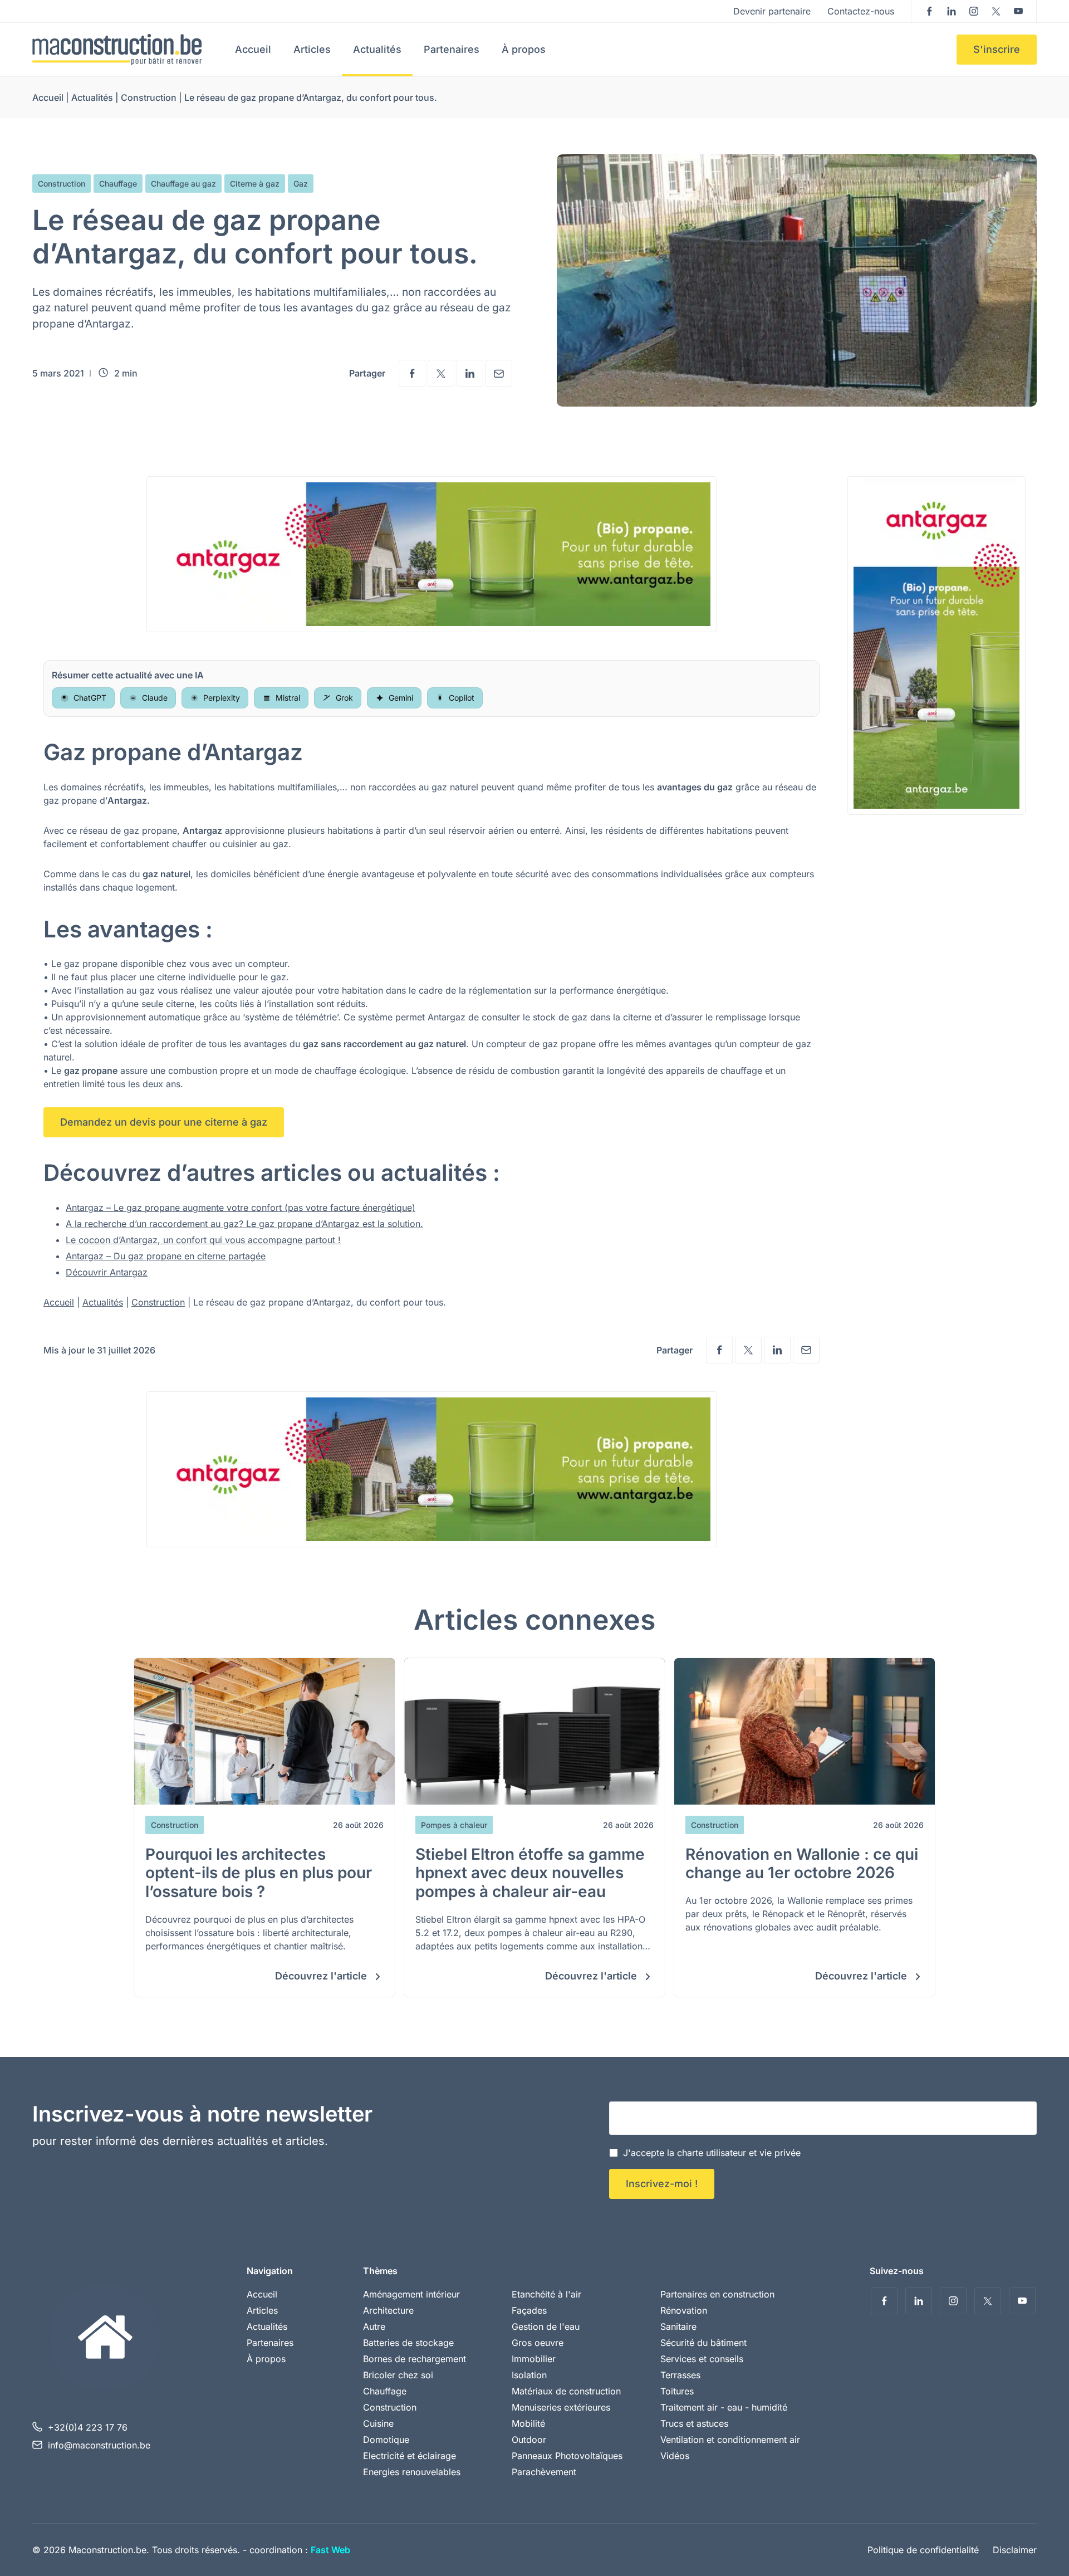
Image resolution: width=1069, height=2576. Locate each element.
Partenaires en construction (717, 2294)
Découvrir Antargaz (107, 1272)
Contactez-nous (861, 11)
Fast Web (330, 2550)
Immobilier (534, 2359)
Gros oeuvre (538, 2343)
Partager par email (499, 373)
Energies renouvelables (412, 2472)
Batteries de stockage (408, 2343)
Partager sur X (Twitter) (441, 373)
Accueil (253, 49)
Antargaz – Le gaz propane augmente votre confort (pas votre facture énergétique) (241, 1208)
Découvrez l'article (322, 1976)
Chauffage (118, 184)
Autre (374, 2326)
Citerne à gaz (255, 184)
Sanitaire (678, 2326)
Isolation (529, 2375)
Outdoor (529, 2440)
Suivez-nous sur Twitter (996, 11)
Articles (312, 49)
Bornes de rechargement (415, 2359)
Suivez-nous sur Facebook (929, 11)
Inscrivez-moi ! (662, 2184)
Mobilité (528, 2423)
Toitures (677, 2391)
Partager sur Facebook (412, 373)
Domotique (386, 2440)
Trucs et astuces (694, 2423)
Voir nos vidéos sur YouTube (1018, 11)
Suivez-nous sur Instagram (974, 11)
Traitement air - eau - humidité (724, 2407)
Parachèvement (544, 2472)
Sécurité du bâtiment (703, 2343)
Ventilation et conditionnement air (730, 2440)
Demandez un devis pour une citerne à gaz (164, 1122)
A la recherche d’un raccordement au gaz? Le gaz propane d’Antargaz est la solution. (244, 1224)
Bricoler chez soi (398, 2375)
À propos (524, 49)
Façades (529, 2310)
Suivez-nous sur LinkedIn (952, 11)
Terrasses (680, 2375)
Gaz (301, 184)
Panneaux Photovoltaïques (567, 2456)
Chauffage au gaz (183, 184)
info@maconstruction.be (99, 2445)
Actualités (377, 49)
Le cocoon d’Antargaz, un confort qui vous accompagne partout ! (203, 1240)
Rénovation (684, 2310)
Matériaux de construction (566, 2391)
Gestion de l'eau (546, 2326)
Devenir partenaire (772, 11)
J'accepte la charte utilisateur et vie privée (712, 2153)
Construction (149, 97)
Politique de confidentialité (923, 2550)
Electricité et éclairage (410, 2456)
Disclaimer (1015, 2550)
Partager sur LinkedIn (470, 373)
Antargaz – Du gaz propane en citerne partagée (166, 1256)
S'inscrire (997, 49)
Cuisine (378, 2423)
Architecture (388, 2310)
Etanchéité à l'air (546, 2294)
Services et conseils (702, 2359)
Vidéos (675, 2456)
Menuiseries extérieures (561, 2407)
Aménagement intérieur (411, 2294)
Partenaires (452, 49)
